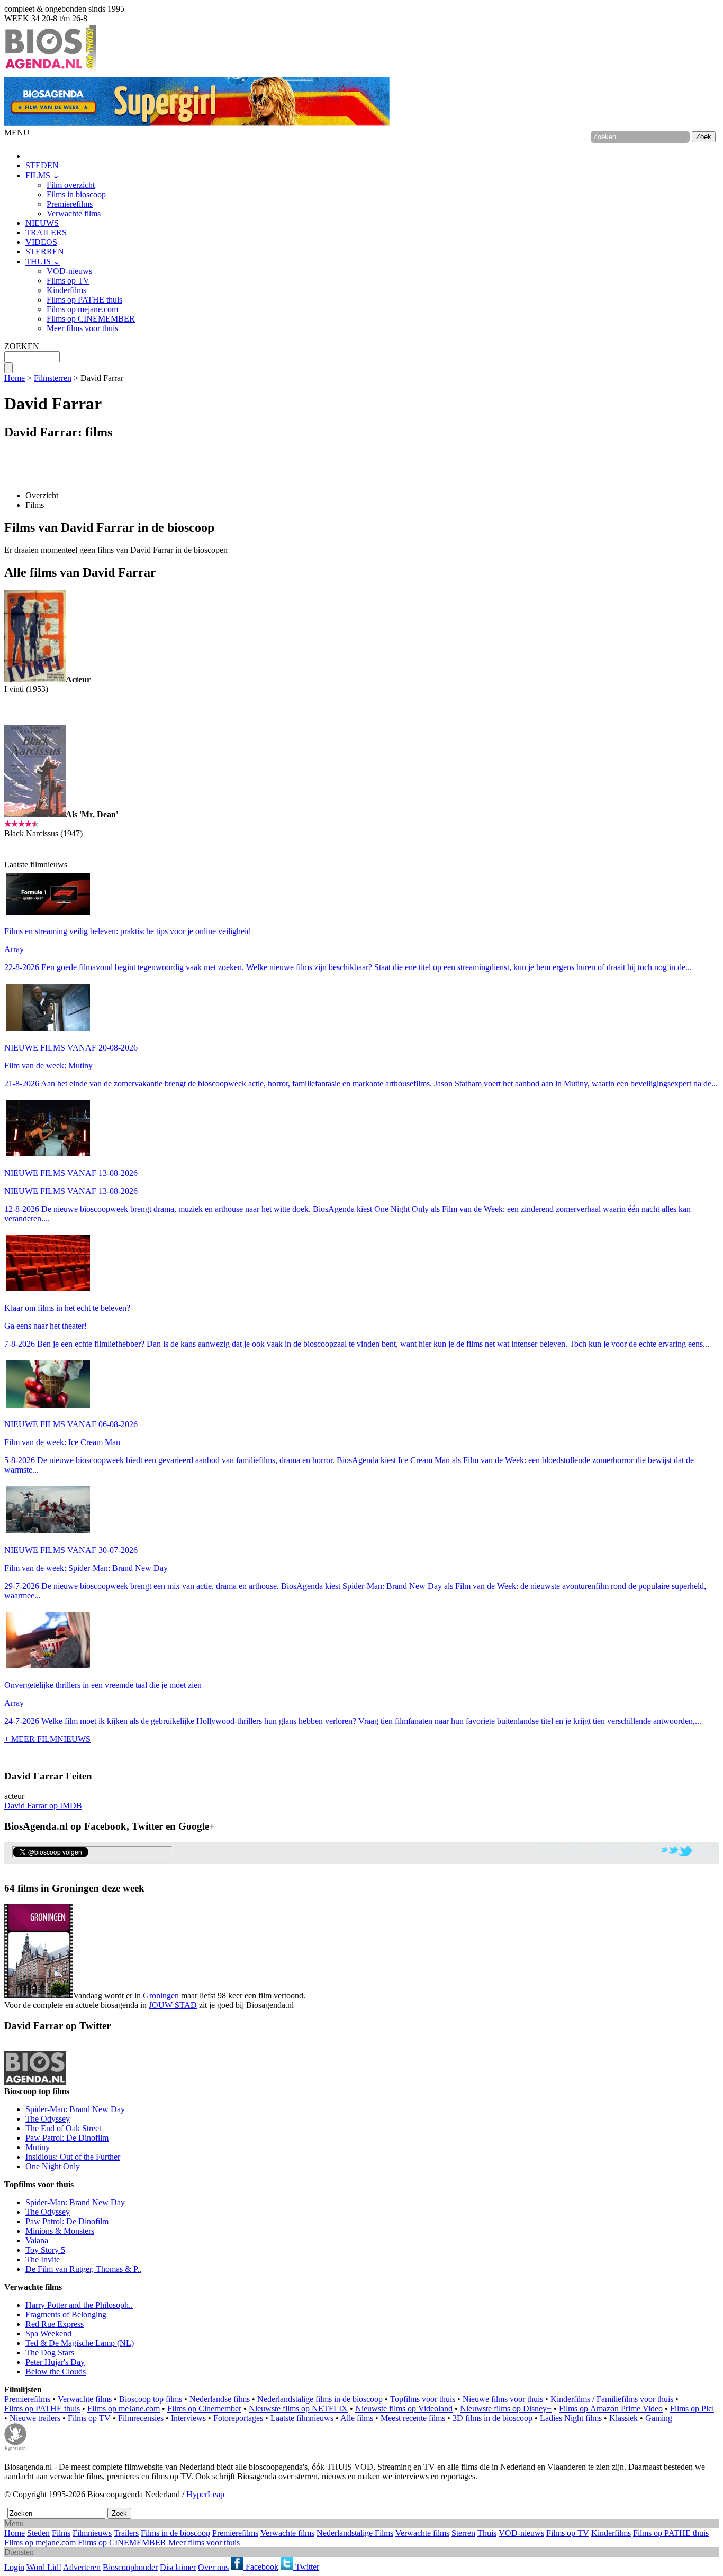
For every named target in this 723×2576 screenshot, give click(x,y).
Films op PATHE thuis (84, 300)
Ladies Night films (571, 2418)
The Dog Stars (50, 2353)
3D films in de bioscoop (492, 2418)
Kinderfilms (66, 290)
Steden (38, 2533)
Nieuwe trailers (35, 2418)
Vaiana (37, 2240)
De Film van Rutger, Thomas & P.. (83, 2269)
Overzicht (42, 495)
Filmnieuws (92, 2533)
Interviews (188, 2418)
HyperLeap (205, 2494)
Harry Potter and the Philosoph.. (79, 2305)
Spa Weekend (48, 2333)
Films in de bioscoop (175, 2533)
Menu (14, 2523)
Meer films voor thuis (82, 328)
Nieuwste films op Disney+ (506, 2409)
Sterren (463, 2533)
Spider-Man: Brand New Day (75, 2109)
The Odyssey (48, 2119)
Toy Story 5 (45, 2250)
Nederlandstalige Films (355, 2533)
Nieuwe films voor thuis (503, 2399)
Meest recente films (413, 2418)
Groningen (161, 1995)
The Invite (43, 2259)
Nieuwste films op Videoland (404, 2409)
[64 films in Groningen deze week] (39, 1951)
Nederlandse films (220, 2399)
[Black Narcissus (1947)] (35, 814)
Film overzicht (71, 185)
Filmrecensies (141, 2418)
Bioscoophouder (130, 2567)
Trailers (126, 2533)
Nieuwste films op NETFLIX (298, 2409)
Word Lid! (44, 2567)
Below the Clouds (56, 2372)
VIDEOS (41, 242)
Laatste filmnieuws (302, 2418)
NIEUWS (42, 223)
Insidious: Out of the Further (73, 2157)
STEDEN (42, 165)
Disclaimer (178, 2567)
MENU (17, 133)
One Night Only (53, 2166)
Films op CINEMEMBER (91, 319)
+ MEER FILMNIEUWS (47, 1739)
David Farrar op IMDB (43, 1806)
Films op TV (68, 281)
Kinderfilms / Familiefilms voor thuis (612, 2399)
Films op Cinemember (204, 2409)
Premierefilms (70, 204)
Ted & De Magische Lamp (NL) (80, 2343)
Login (14, 2567)
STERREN (45, 252)
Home (15, 378)
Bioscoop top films (151, 2399)
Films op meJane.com (124, 2409)
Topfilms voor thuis (423, 2399)
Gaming (659, 2418)
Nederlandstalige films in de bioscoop (320, 2399)
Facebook (261, 2567)
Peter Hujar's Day (55, 2362)
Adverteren (82, 2567)
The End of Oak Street (63, 2128)
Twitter (306, 2567)
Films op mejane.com (82, 309)
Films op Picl (692, 2409)
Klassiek (623, 2418)
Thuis (487, 2533)
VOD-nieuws (69, 271)
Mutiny (38, 2147)
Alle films (357, 2418)
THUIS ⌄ (43, 262)
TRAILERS (46, 232)
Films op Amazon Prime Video (611, 2409)
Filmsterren (53, 378)
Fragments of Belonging (66, 2314)
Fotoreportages (238, 2418)
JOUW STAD (173, 2005)
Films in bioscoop (76, 194)
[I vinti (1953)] (35, 679)
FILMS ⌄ (42, 175)
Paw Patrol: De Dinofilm (67, 2138)
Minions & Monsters (60, 2231)
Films (35, 505)
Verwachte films (74, 213)
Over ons (213, 2567)
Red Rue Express (55, 2324)
